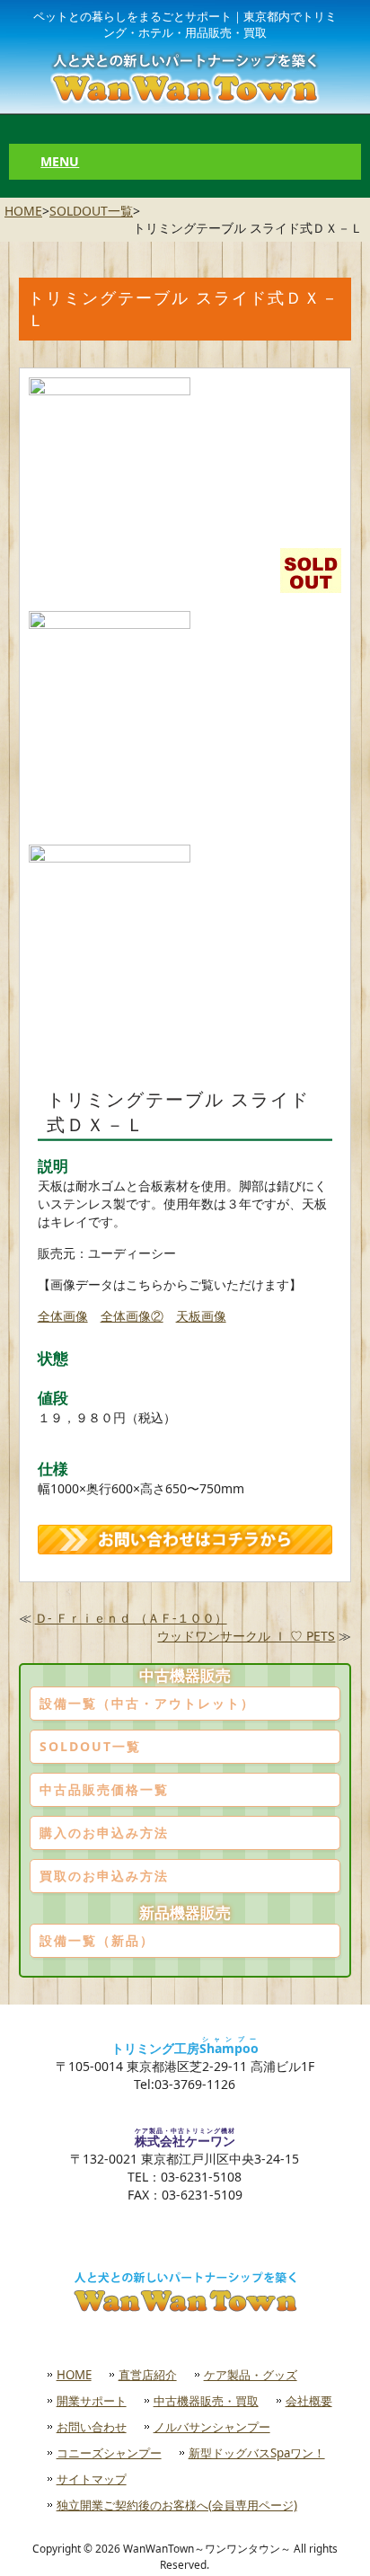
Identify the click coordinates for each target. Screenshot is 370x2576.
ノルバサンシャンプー (212, 2427)
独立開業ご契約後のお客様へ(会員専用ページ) (177, 2505)
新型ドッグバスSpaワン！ (257, 2453)
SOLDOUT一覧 (91, 211)
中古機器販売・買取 (206, 2401)
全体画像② (132, 1316)
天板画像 (201, 1316)
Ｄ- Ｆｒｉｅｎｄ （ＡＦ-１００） (131, 1618)
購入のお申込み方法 (104, 1832)
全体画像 (63, 1316)
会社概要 (309, 2401)
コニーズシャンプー (109, 2453)
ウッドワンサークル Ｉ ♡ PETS (246, 1636)
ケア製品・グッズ (251, 2375)
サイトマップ (92, 2479)
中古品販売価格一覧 (104, 1789)
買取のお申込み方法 (104, 1876)
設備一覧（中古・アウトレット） (147, 1703)
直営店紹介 (148, 2375)
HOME (23, 211)
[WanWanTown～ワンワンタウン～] (185, 77)
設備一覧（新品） (97, 1940)
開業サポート (92, 2401)
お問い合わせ (92, 2427)
